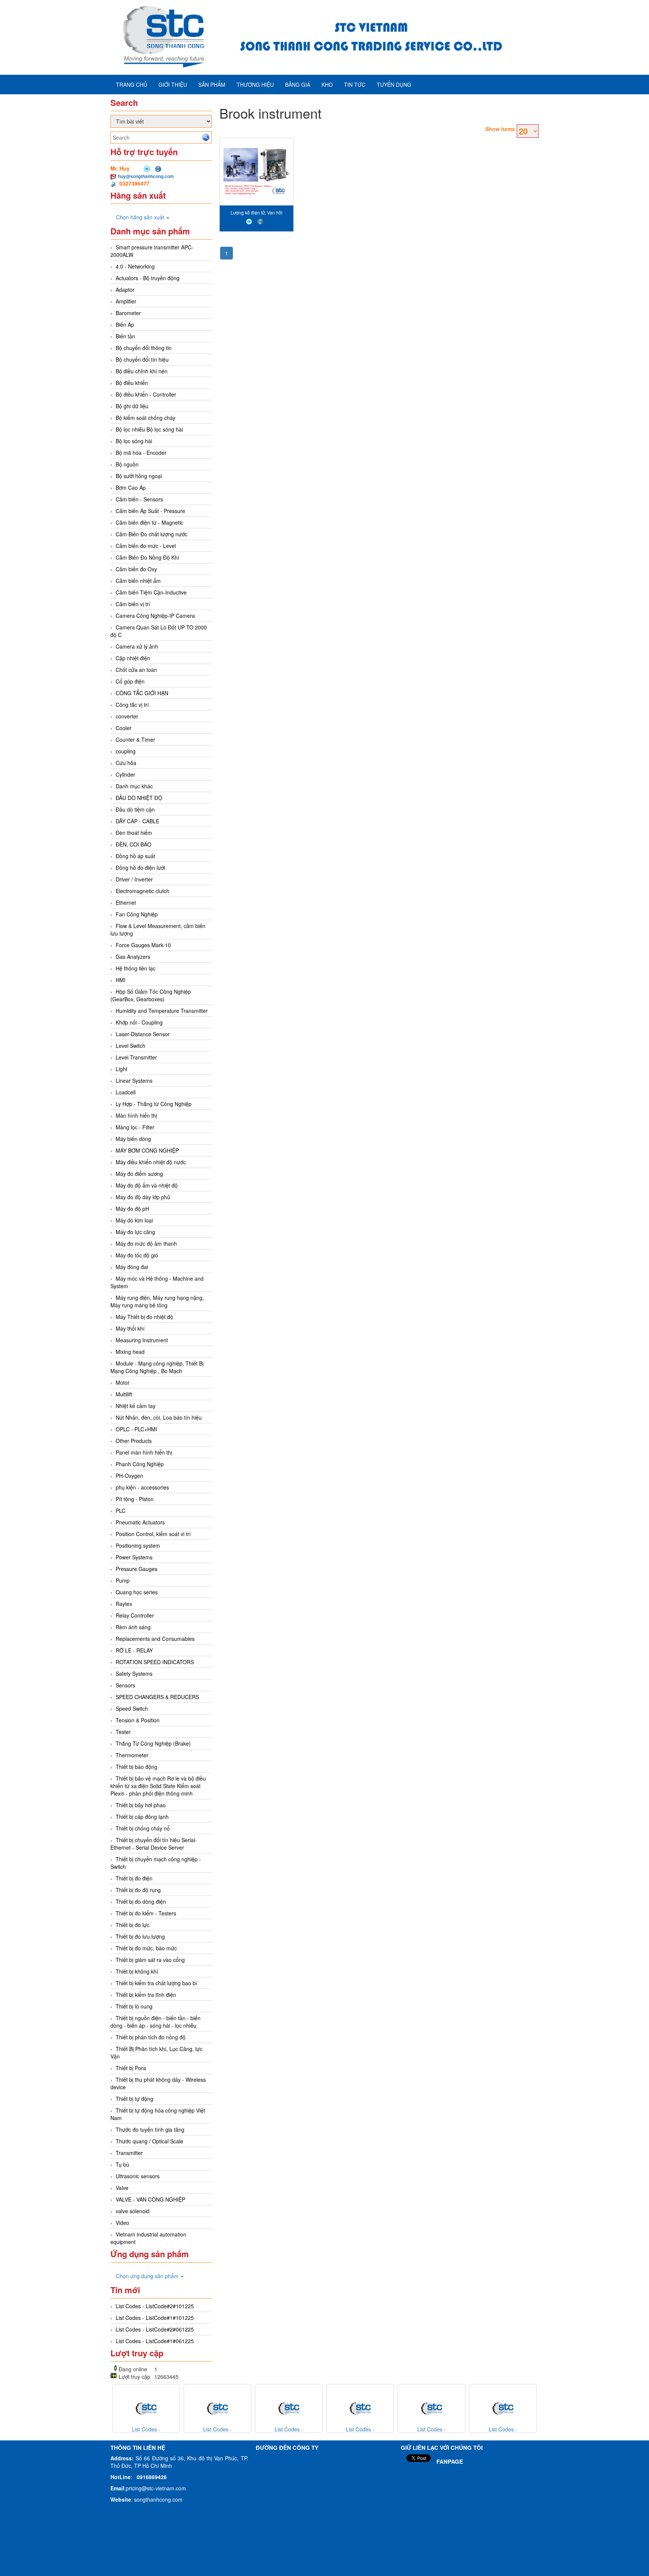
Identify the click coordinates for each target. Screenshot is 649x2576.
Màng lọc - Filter (135, 1127)
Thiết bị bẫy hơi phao (141, 1805)
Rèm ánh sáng (133, 1627)
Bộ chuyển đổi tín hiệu (142, 359)
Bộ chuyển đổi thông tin (144, 348)
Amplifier (126, 301)
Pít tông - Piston (135, 1499)
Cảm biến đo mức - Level (146, 546)
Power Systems (134, 1557)
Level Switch (131, 1046)
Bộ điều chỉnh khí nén (142, 371)
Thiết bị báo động (137, 1767)
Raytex (124, 1604)
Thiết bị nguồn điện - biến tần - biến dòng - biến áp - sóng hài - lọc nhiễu (155, 2022)
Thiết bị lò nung (134, 2006)
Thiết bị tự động (134, 2099)
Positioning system (138, 1545)
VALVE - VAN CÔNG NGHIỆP (150, 2199)
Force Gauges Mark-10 (143, 945)
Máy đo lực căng (135, 1232)
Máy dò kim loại (134, 1220)
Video (122, 2223)
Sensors (125, 1685)
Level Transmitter (136, 1057)
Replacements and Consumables (155, 1639)
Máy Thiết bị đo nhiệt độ (144, 1317)
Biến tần (125, 336)
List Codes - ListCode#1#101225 (155, 2318)
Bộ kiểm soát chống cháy (146, 418)
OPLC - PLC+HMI (136, 1429)
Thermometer (132, 1755)
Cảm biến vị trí (133, 604)
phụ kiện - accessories (142, 1487)
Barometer (128, 313)
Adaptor (125, 290)
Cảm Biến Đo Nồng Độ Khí (147, 557)
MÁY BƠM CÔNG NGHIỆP (147, 1150)
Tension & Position (138, 1720)
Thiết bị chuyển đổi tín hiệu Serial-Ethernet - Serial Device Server (154, 1844)
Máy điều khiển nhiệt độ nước (151, 1162)
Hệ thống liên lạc (136, 968)
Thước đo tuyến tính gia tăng (150, 2129)
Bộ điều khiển (132, 383)
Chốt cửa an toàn (136, 670)
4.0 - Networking (135, 266)
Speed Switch (132, 1708)
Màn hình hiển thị (136, 1115)
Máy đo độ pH (132, 1209)
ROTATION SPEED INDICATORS (155, 1662)
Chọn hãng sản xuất (141, 217)
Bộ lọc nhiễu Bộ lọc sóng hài (149, 429)
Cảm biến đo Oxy (136, 569)
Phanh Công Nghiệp (140, 1464)
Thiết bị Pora (131, 2068)
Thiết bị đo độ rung (138, 1890)
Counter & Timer (135, 739)
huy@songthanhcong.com (146, 176)
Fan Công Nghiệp (137, 914)
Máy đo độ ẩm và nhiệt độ (147, 1185)
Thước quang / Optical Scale (149, 2141)
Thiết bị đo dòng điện (141, 1901)
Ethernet (126, 902)
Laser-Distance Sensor (143, 1034)
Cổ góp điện (130, 681)
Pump (123, 1580)
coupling (126, 751)
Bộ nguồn (127, 464)
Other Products (134, 1441)
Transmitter (129, 2153)
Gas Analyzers (133, 957)
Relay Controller (135, 1615)
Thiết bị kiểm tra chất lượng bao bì (156, 1983)
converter (127, 716)
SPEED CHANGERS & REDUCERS (157, 1697)
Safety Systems (134, 1674)
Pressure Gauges (137, 1569)
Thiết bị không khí (137, 1971)
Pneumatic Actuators (140, 1522)
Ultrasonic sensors (138, 2176)
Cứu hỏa (126, 763)
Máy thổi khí (130, 1328)
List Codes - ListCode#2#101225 (155, 2306)
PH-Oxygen (129, 1476)
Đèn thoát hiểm (134, 833)
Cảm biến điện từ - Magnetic (149, 522)
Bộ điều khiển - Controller (146, 394)
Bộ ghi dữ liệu (132, 406)
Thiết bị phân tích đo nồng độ (151, 2037)
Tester (123, 1732)
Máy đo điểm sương (139, 1174)
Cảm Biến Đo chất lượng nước (152, 534)
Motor (123, 1382)
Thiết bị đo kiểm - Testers (146, 1913)
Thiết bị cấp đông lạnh (142, 1817)
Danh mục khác (134, 786)
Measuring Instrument (142, 1340)
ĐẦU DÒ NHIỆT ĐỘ (139, 798)
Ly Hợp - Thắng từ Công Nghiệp (154, 1104)
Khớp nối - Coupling (139, 1022)
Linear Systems (134, 1081)
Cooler (124, 728)
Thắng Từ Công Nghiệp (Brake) (153, 1743)
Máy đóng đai (132, 1267)
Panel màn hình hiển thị (144, 1452)
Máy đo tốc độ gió (137, 1255)
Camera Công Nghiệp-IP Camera (155, 616)
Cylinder (125, 774)
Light (121, 1069)
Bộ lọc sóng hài (134, 441)
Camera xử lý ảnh (137, 646)
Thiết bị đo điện (134, 1878)
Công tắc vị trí (132, 705)
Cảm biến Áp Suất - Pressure (150, 511)
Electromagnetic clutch (143, 891)
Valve (122, 2188)
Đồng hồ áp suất (135, 856)
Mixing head (130, 1352)
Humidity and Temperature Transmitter (162, 1011)
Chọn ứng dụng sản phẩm (148, 2276)
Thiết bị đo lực (133, 1925)
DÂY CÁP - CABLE (137, 821)
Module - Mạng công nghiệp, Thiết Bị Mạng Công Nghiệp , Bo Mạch (157, 1367)
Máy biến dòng (133, 1139)
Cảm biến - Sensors (139, 499)
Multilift (124, 1394)
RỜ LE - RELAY (134, 1650)
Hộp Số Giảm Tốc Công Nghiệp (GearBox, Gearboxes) (151, 995)
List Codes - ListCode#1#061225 (155, 2341)
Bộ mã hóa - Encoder (141, 453)
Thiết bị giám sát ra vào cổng (150, 1960)
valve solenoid (133, 2211)
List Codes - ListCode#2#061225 (155, 2329)
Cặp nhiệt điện (133, 658)
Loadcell (126, 1092)
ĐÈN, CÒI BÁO (134, 844)
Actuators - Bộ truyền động (148, 278)
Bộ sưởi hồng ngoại (139, 476)
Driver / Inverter (134, 879)
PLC (121, 1511)
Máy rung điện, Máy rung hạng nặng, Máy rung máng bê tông (157, 1301)
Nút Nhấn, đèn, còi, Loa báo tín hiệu (159, 1417)
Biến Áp (125, 324)
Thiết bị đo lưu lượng (140, 1936)
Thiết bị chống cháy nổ (143, 1828)
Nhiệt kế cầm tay (136, 1406)
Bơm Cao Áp (131, 487)
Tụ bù (122, 2164)
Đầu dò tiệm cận (135, 809)
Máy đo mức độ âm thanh (146, 1243)
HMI (121, 980)
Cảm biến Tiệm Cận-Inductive (151, 592)
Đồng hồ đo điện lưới (140, 868)
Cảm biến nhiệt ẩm (138, 581)
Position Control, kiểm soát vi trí (153, 1534)
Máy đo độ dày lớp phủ (143, 1197)
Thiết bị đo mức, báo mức (146, 1948)
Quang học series (137, 1592)
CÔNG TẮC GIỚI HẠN (142, 693)
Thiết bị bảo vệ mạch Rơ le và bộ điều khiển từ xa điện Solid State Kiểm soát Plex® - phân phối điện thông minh (158, 1786)
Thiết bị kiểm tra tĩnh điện (146, 1995)
